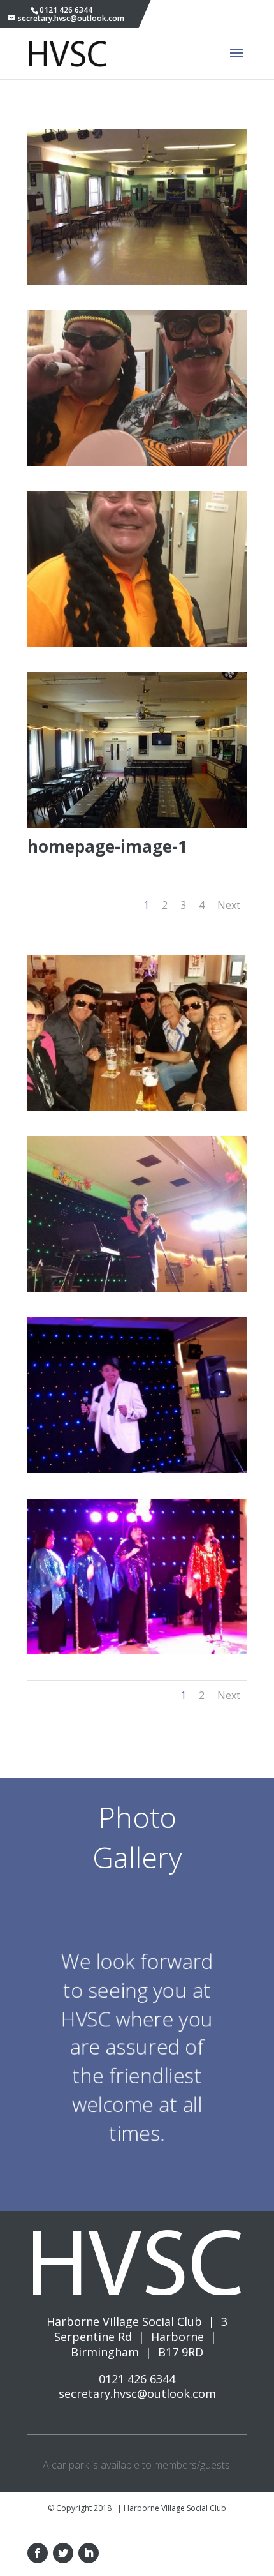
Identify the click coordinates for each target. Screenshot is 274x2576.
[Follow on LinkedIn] (89, 2553)
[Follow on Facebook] (38, 2553)
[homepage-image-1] (137, 824)
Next (229, 905)
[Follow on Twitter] (63, 2553)
